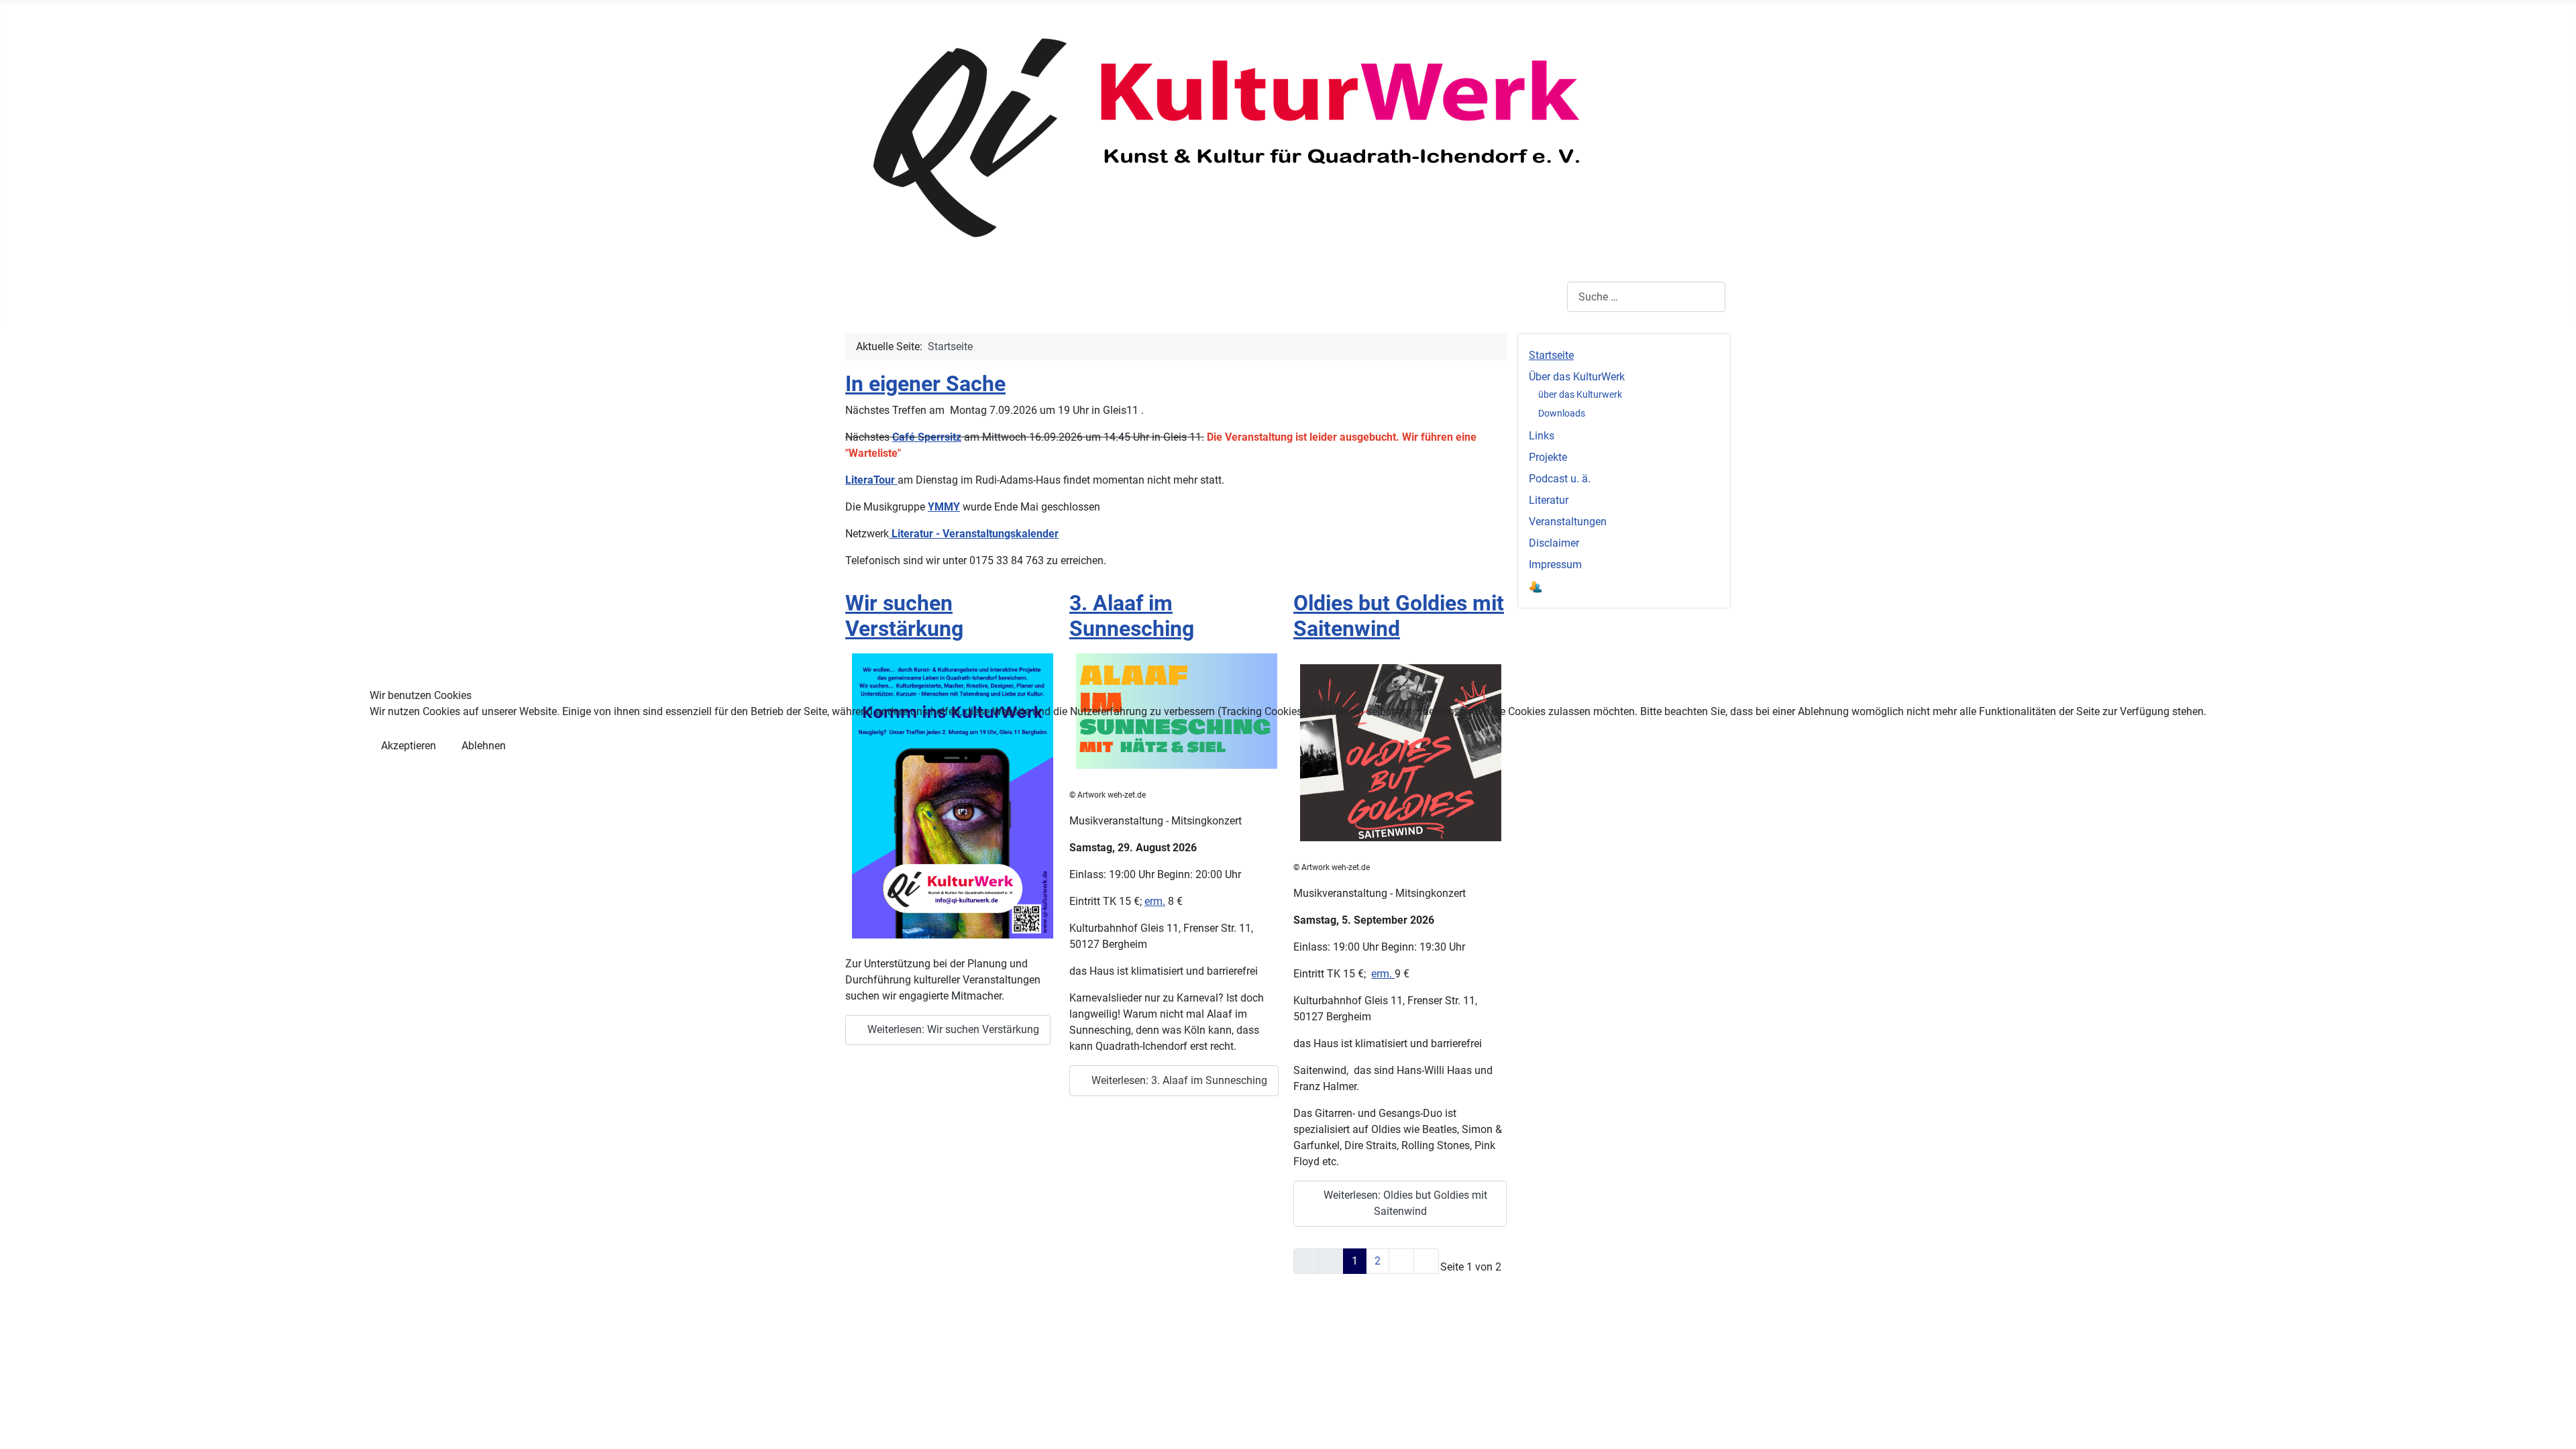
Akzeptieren (409, 746)
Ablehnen (484, 746)
